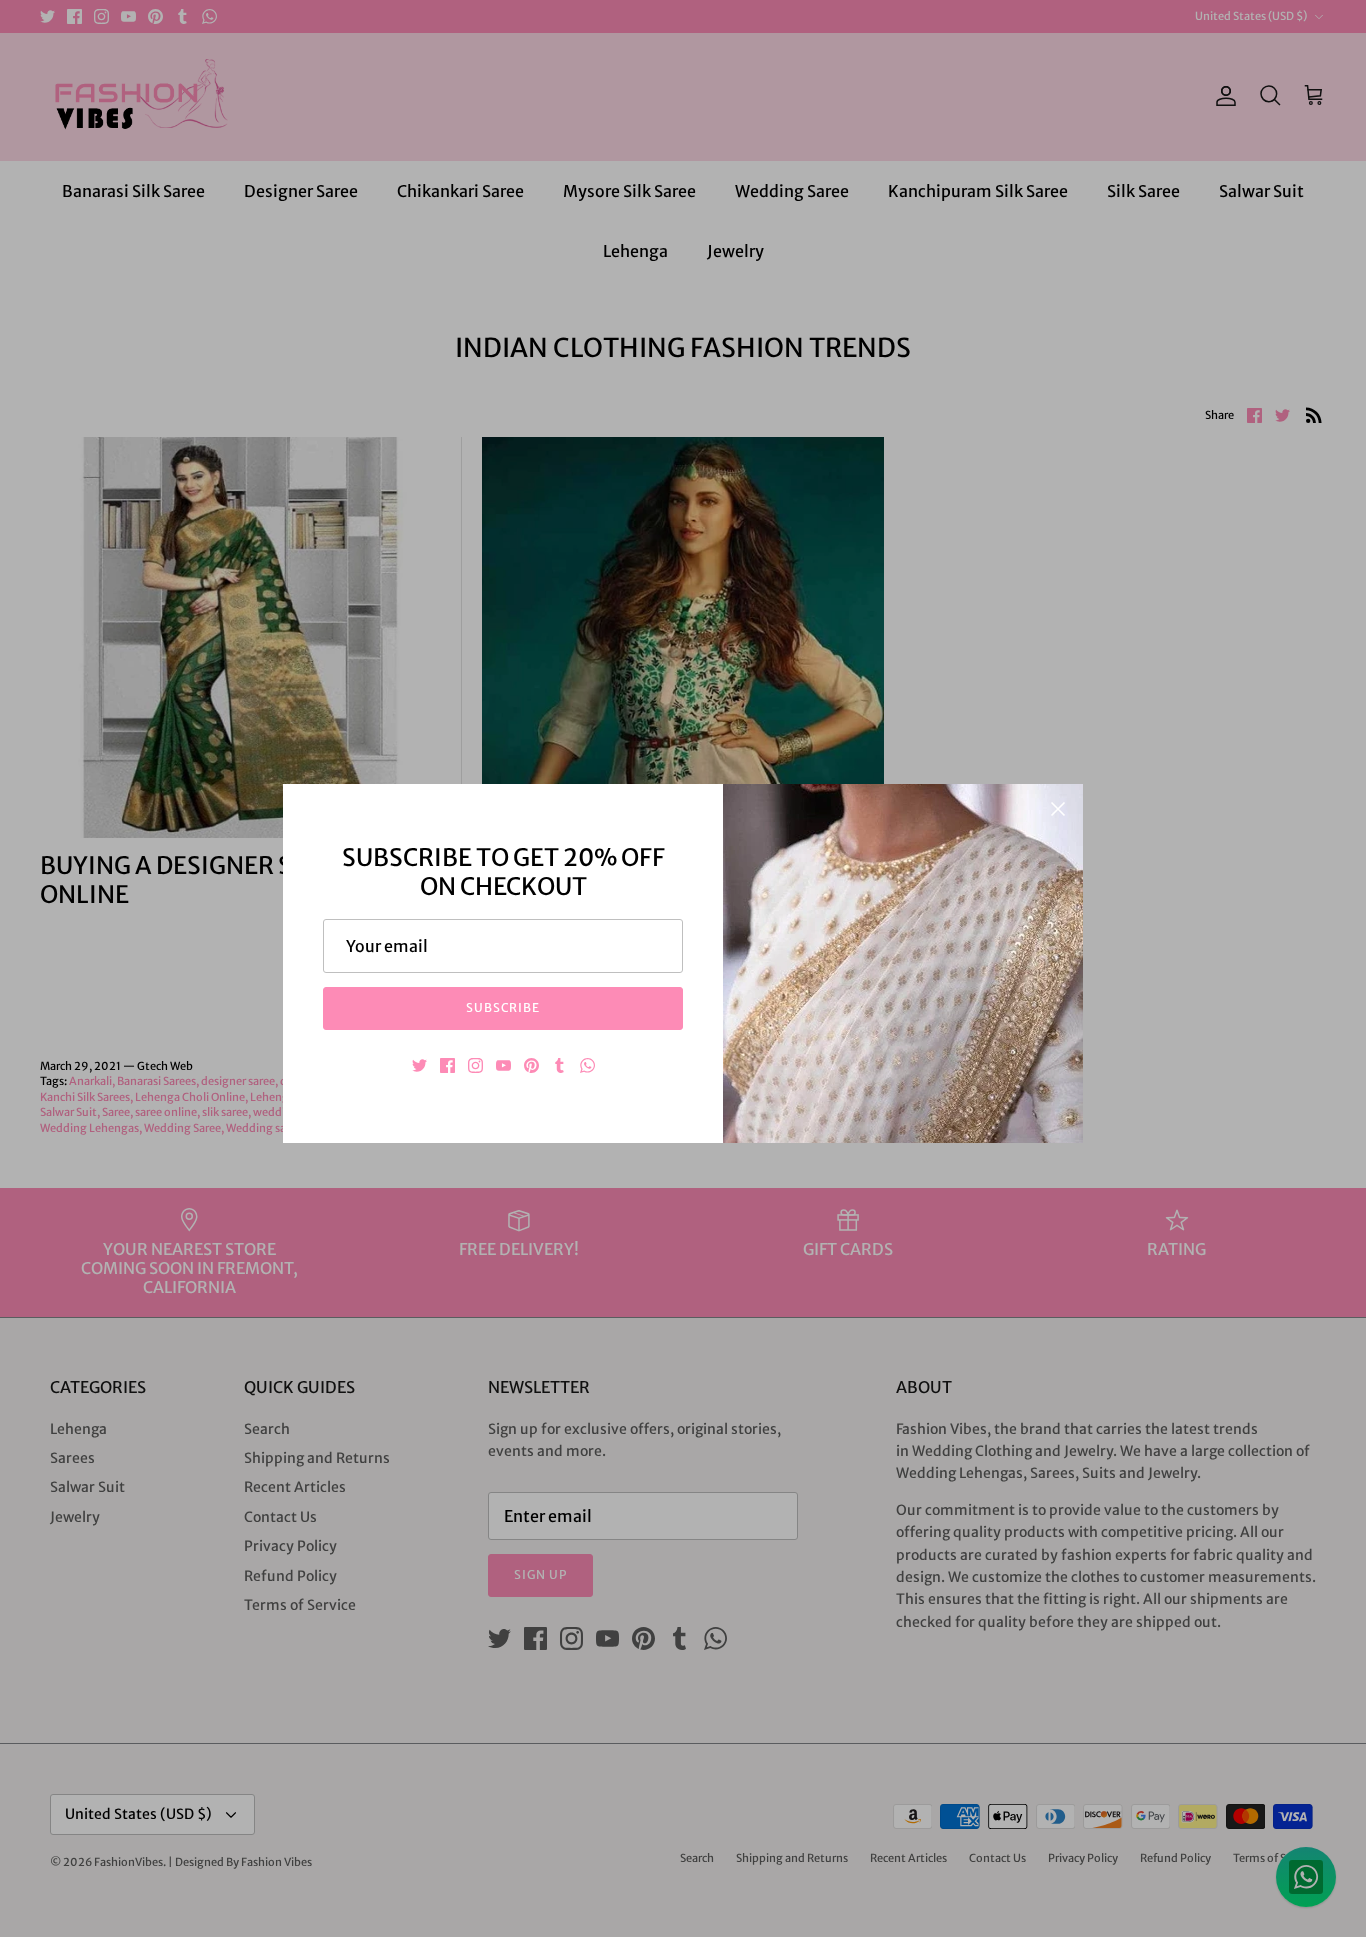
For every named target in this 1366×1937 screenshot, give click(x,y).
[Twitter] (419, 1065)
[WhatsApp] (587, 1065)
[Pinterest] (531, 1065)
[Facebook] (447, 1065)
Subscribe (503, 1007)
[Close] (1058, 809)
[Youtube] (503, 1065)
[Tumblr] (559, 1065)
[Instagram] (475, 1065)
